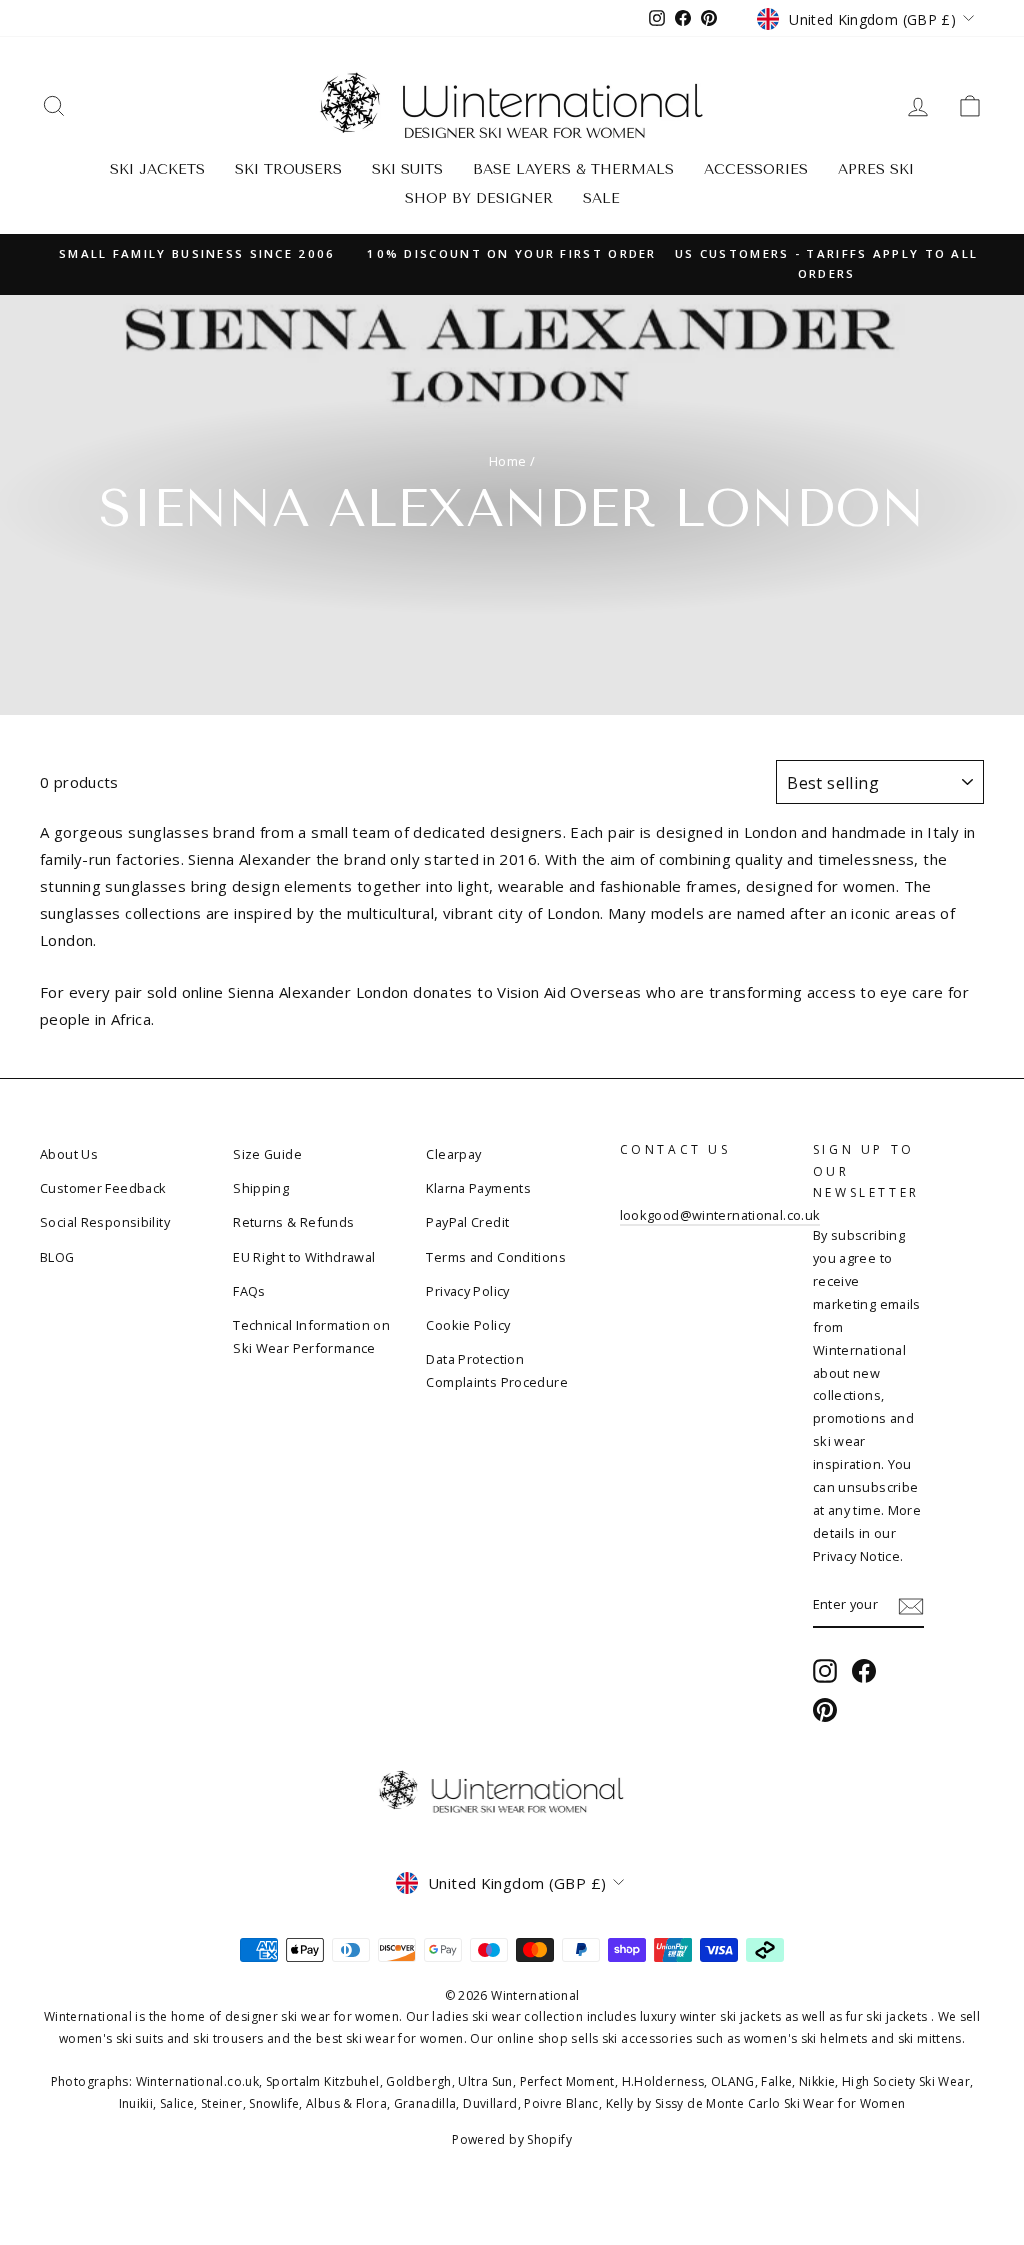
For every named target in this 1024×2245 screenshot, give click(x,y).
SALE (601, 198)
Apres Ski (876, 169)
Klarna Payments (478, 1188)
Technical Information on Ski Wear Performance (311, 1336)
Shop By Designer (479, 198)
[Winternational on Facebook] (864, 1670)
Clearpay (453, 1154)
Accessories (756, 169)
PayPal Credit (467, 1222)
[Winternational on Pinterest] (825, 1710)
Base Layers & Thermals (573, 169)
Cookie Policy (468, 1325)
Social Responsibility (105, 1222)
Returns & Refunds (293, 1222)
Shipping (261, 1188)
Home (508, 461)
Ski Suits (407, 169)
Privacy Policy (467, 1291)
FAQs (249, 1291)
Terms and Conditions (496, 1257)
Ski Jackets (157, 169)
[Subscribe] (911, 1605)
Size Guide (267, 1154)
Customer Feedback (103, 1188)
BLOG (57, 1257)
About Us (69, 1154)
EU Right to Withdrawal (304, 1257)
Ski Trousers (288, 169)
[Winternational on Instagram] (825, 1670)
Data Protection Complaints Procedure (497, 1370)
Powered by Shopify (512, 2139)
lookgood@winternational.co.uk (720, 1215)
